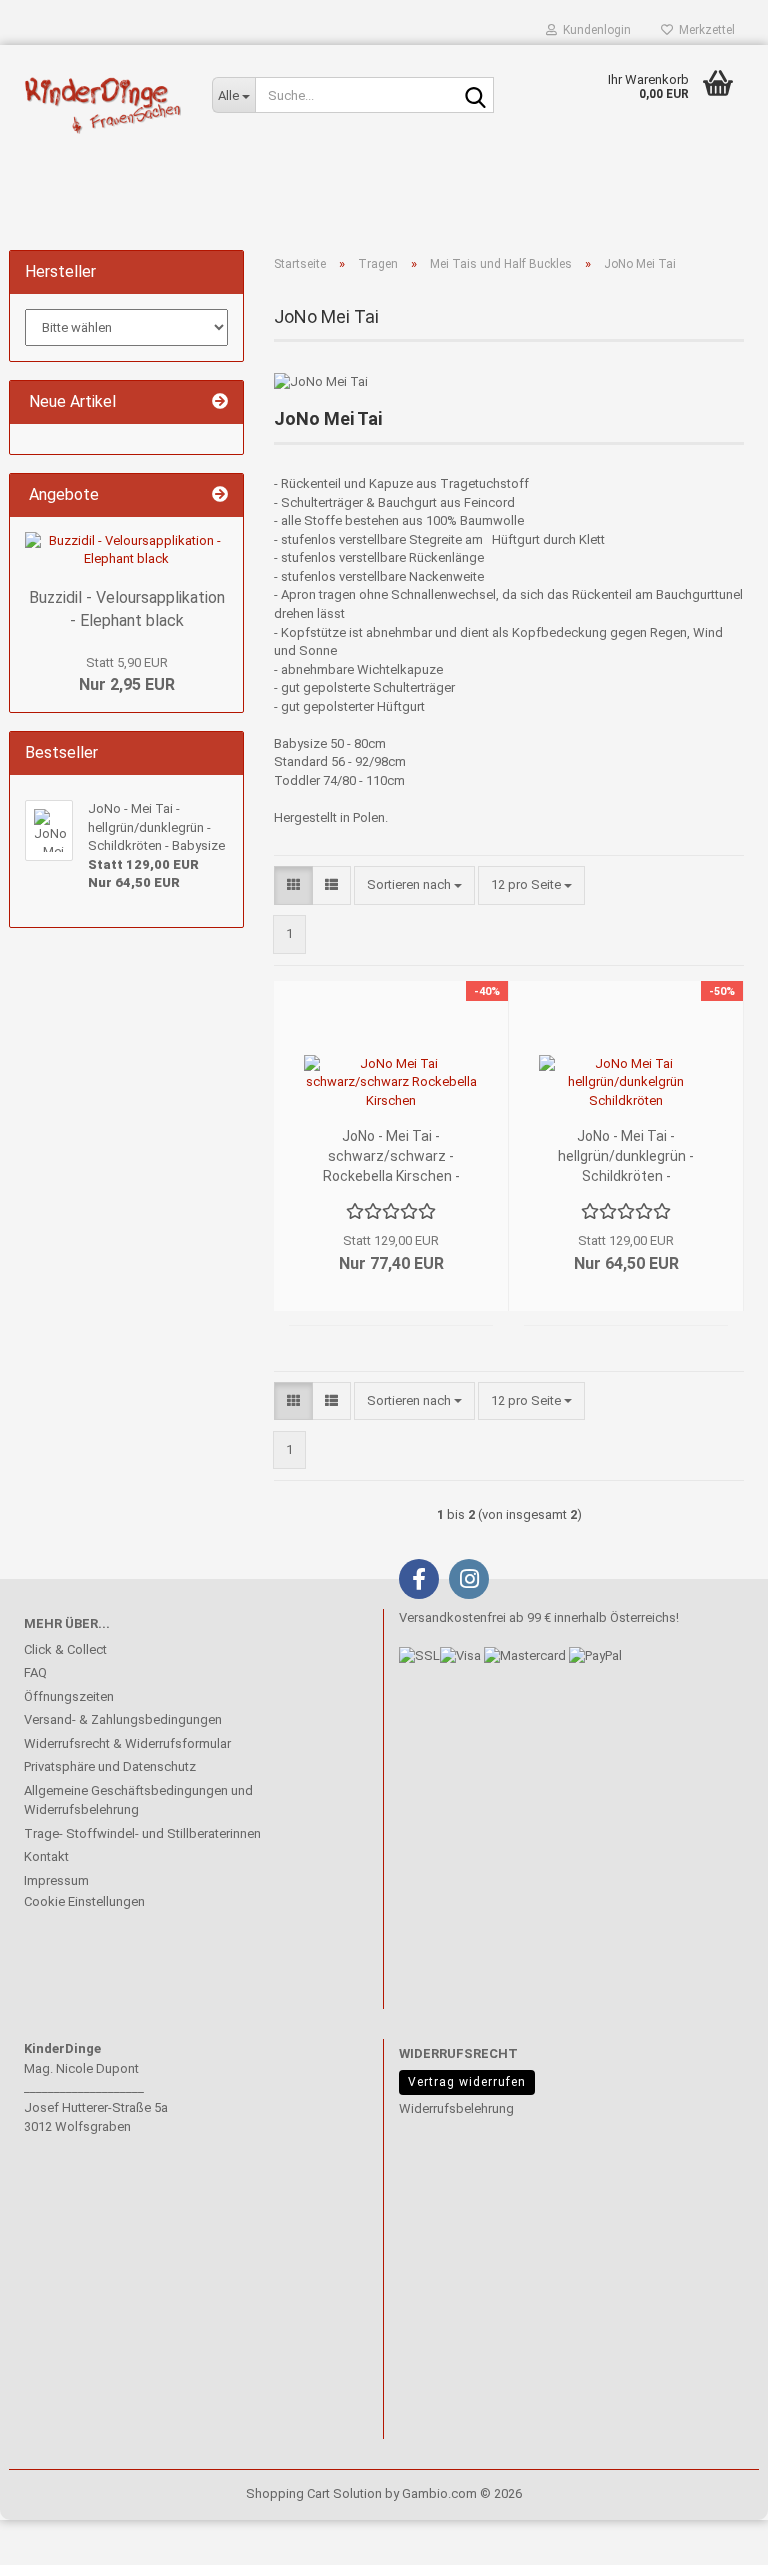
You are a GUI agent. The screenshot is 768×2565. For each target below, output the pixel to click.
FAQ (35, 1672)
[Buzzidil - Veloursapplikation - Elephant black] (126, 550)
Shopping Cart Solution (314, 2493)
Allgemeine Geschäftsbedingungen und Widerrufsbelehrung (138, 1800)
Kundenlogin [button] (594, 30)
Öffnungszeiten (69, 1696)
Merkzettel (704, 30)
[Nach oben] (55, 2535)
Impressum (56, 1880)
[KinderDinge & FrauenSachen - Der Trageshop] (103, 105)
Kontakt (46, 1856)
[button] (293, 885)
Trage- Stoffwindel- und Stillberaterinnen (142, 1833)
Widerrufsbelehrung (456, 2108)
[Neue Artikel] (220, 402)
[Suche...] (475, 96)
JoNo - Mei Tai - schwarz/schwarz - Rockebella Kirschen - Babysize (391, 1157)
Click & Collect (65, 1649)
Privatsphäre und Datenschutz (110, 1766)
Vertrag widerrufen (467, 2082)
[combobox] (414, 885)
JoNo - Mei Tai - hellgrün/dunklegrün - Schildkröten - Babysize (626, 1157)
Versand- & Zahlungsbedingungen (123, 1719)
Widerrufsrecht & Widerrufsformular (127, 1743)
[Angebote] (220, 495)
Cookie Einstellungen (84, 1901)
